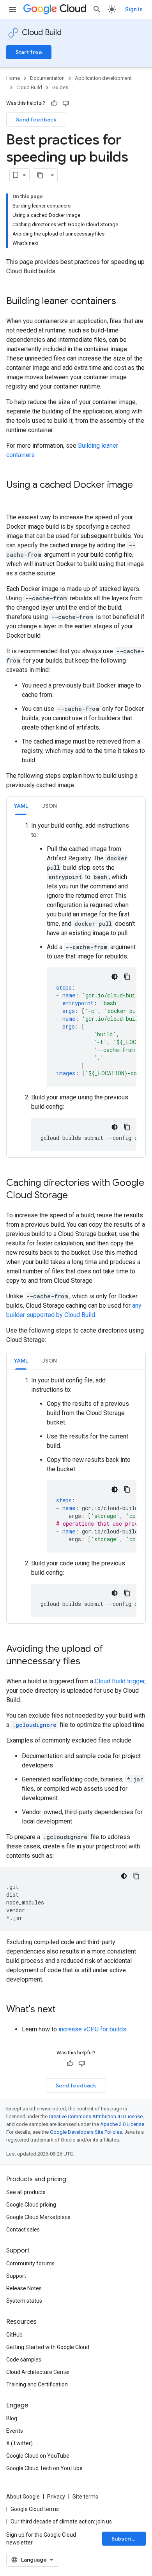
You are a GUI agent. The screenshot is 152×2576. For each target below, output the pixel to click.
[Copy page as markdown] (40, 175)
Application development (103, 78)
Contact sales (23, 2230)
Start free (29, 52)
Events (15, 2431)
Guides (60, 87)
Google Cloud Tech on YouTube (44, 2468)
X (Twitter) (19, 2443)
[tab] (21, 806)
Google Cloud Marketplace (38, 2217)
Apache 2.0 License (122, 2124)
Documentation (47, 78)
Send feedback (36, 120)
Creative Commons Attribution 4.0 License (96, 2116)
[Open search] (97, 9)
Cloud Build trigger (120, 1681)
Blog (12, 2418)
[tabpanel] (76, 986)
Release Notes (24, 2288)
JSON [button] (49, 806)
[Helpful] (54, 103)
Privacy (56, 2497)
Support (16, 2276)
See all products (26, 2192)
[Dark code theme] (115, 977)
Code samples (24, 2360)
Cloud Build (42, 33)
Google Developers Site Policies (86, 2132)
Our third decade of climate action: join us (61, 2521)
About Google (23, 2497)
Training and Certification (37, 2384)
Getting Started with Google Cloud (48, 2347)
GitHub (14, 2335)
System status (24, 2301)
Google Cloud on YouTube (38, 2456)
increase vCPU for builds (92, 2029)
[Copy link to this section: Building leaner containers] (124, 302)
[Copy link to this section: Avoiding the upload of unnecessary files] (88, 1662)
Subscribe (125, 2539)
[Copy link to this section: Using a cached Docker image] (14, 498)
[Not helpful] (66, 103)
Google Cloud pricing (31, 2205)
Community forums (30, 2263)
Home (13, 78)
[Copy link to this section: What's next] (64, 2010)
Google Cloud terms (35, 2509)
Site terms (85, 2497)
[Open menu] (12, 9)
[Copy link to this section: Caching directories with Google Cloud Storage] (76, 1196)
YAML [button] (21, 806)
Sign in (134, 9)
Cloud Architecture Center (38, 2372)
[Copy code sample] (127, 977)
